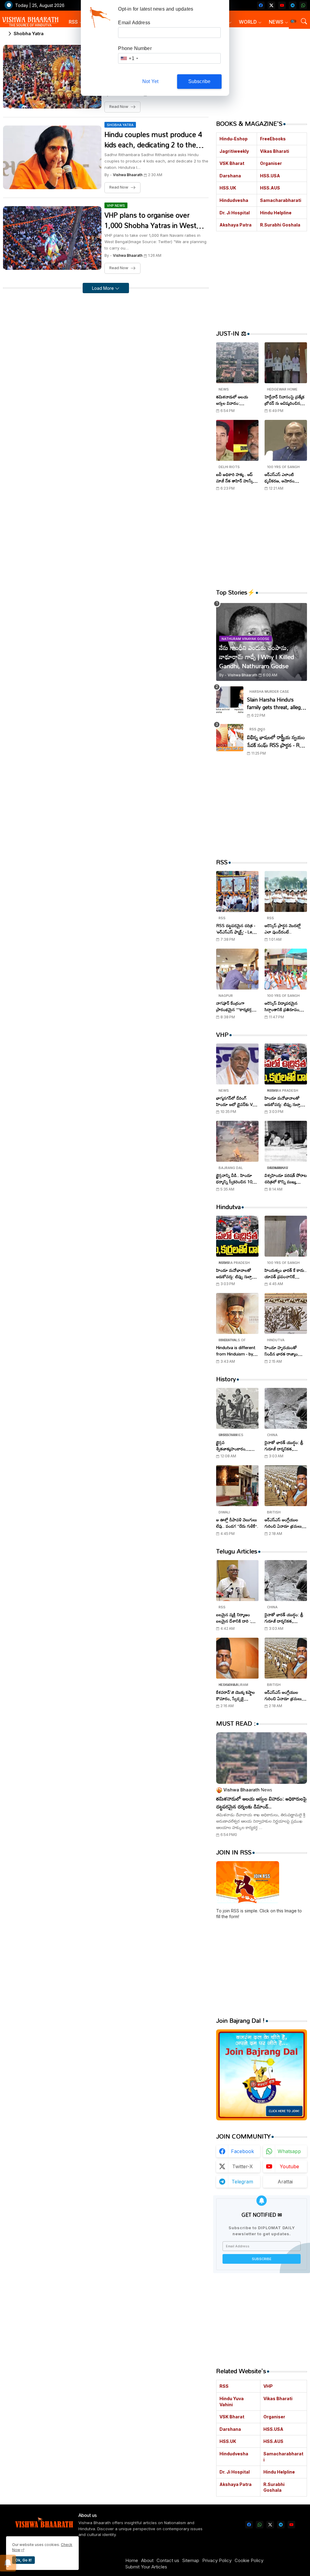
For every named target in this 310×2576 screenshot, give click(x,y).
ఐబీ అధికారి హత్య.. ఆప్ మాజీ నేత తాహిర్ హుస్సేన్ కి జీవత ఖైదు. (236, 477)
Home (132, 2560)
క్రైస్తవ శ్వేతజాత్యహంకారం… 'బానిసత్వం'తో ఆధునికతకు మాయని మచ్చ (237, 1445)
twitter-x (242, 2166)
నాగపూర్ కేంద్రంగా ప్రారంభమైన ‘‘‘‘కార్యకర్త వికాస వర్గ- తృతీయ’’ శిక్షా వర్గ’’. (236, 1006)
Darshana (230, 176)
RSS (73, 22)
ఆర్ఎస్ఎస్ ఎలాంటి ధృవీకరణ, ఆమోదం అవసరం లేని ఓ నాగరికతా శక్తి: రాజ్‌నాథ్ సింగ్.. (284, 477)
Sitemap (191, 2560)
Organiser (271, 163)
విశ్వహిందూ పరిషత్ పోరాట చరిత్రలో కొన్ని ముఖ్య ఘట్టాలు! (286, 1178)
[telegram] (293, 5)
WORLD (248, 22)
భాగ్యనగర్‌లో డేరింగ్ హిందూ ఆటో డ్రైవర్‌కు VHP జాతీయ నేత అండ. (237, 1101)
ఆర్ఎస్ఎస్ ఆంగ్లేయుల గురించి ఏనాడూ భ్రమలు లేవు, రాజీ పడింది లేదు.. (283, 1523)
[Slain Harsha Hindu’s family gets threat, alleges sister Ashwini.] (230, 700)
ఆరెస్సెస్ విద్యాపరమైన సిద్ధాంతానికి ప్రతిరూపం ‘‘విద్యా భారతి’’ (282, 1006)
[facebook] (261, 5)
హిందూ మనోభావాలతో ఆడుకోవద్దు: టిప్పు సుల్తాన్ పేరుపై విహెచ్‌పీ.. (284, 1101)
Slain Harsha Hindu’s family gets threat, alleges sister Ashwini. (276, 703)
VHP (268, 2386)
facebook (242, 2151)
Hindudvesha (234, 200)
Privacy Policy (217, 2560)
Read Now (119, 107)
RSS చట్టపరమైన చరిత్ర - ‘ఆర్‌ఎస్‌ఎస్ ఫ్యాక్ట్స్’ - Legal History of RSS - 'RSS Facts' (237, 929)
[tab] (76, 22)
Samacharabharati (281, 200)
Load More (104, 288)
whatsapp (289, 2151)
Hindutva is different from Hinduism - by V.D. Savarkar (236, 1351)
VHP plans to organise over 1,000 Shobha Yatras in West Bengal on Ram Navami (150, 220)
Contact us (168, 2560)
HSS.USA (270, 176)
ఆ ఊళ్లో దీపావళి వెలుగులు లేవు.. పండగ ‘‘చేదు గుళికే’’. (237, 1523)
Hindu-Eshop (234, 139)
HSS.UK (228, 188)
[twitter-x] (271, 5)
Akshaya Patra (236, 225)
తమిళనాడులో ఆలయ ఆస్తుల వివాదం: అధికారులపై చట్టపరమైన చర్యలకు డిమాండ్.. (235, 400)
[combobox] (129, 58)
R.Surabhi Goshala (280, 225)
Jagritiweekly (234, 151)
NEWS (276, 22)
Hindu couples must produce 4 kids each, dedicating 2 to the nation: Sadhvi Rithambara (153, 140)
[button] (293, 21)
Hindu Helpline (276, 213)
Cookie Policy (249, 2560)
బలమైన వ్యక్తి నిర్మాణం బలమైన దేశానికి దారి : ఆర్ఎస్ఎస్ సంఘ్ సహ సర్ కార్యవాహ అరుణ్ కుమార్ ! (237, 1618)
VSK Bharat (232, 163)
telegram (242, 2182)
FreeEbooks (273, 139)
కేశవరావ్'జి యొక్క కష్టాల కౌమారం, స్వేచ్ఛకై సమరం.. (236, 1695)
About (147, 2560)
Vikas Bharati (275, 151)
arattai (285, 2182)
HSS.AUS (270, 188)
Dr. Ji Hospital (235, 213)
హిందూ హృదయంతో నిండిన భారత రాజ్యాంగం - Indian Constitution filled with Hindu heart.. (285, 1351)
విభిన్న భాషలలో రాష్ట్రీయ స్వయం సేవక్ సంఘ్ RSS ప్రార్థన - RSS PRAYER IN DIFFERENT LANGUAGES (276, 741)
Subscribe (200, 81)
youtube (289, 2166)
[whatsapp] (303, 5)
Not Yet (150, 81)
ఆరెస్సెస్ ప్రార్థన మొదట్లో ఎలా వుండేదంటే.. (283, 929)
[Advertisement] (262, 71)
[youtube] (282, 5)
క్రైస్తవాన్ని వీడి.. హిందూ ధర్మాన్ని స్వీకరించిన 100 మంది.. (235, 1178)
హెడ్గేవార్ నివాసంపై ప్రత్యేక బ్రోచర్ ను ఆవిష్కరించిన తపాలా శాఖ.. (285, 400)
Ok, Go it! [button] (23, 2560)
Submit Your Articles (146, 2567)
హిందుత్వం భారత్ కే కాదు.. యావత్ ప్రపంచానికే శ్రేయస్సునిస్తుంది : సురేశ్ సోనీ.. (286, 1273)
